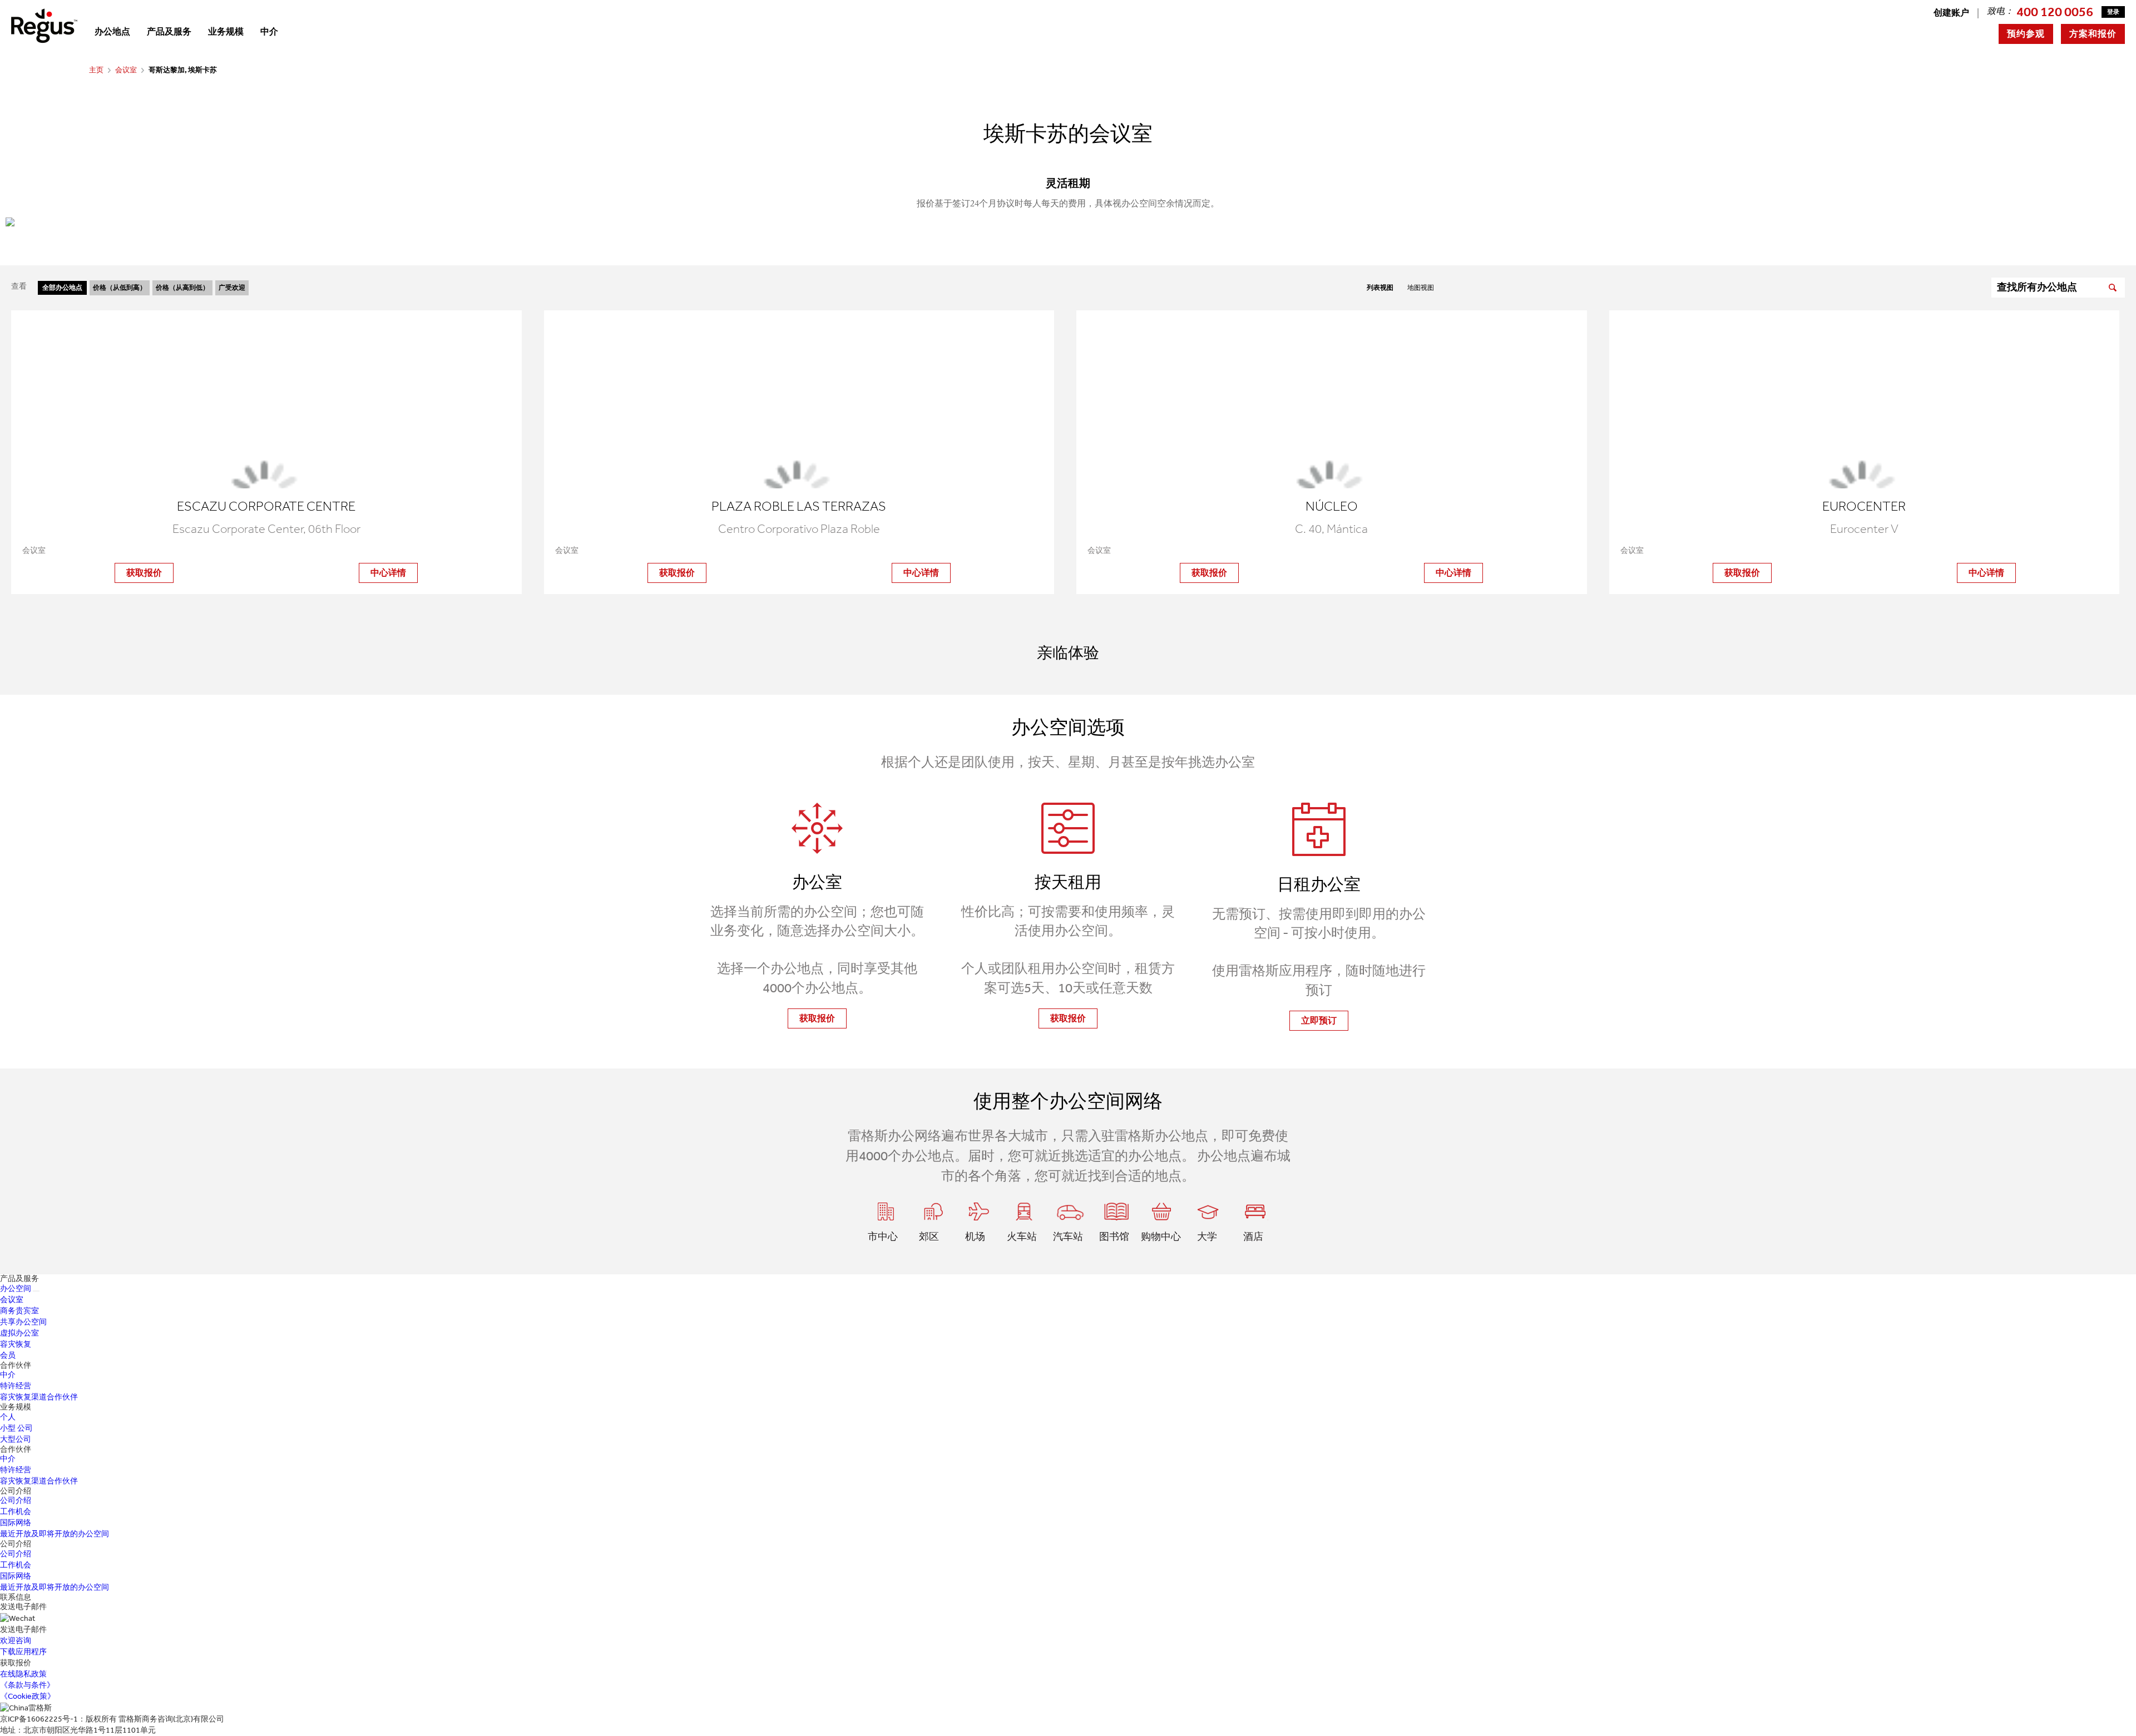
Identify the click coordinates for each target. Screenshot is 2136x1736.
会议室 (126, 70)
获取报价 (144, 573)
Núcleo (1332, 506)
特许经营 (16, 1386)
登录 (2113, 12)
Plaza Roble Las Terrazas (799, 506)
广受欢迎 (232, 288)
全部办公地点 (62, 288)
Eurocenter (1864, 506)
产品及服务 (169, 31)
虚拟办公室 (19, 1333)
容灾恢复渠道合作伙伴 (39, 1397)
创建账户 (1951, 13)
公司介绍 (16, 1500)
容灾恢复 (16, 1344)
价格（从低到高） (120, 288)
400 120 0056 (2055, 12)
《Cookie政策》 (28, 1696)
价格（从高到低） (182, 288)
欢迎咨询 (16, 1641)
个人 (8, 1417)
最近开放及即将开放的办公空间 (55, 1534)
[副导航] (36, 1291)
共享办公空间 (23, 1322)
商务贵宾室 (19, 1311)
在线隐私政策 (23, 1674)
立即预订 (1319, 1020)
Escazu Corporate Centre (266, 506)
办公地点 (112, 31)
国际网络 (16, 1523)
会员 (8, 1355)
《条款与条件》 (27, 1685)
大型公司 (16, 1439)
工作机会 (16, 1512)
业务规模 (226, 31)
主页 (96, 70)
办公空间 (16, 1289)
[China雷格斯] (44, 25)
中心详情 (388, 573)
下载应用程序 (23, 1652)
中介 (269, 31)
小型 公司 (16, 1428)
